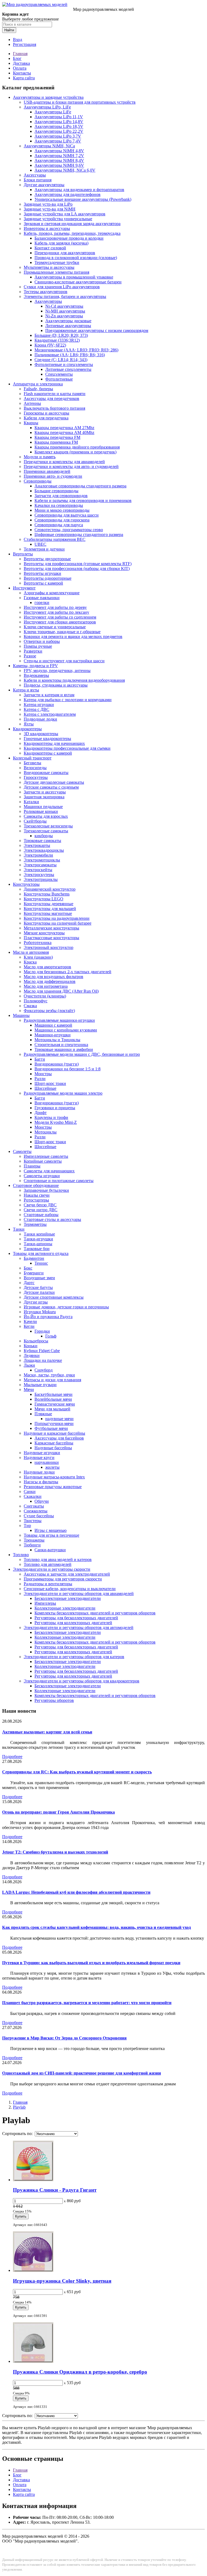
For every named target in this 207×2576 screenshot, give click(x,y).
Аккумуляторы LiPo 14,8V (59, 122)
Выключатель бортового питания (54, 408)
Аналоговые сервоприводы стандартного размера (80, 486)
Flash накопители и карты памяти (55, 394)
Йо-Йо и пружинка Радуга (48, 1317)
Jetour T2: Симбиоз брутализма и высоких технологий (55, 1852)
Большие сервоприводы (56, 491)
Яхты (29, 724)
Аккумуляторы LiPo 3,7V (58, 136)
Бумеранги (34, 1273)
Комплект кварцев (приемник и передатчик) (75, 452)
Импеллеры (45, 1603)
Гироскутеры (36, 777)
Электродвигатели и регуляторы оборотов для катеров (74, 1657)
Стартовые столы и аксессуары (52, 1219)
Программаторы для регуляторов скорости (63, 1579)
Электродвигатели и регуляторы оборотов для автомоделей (79, 1628)
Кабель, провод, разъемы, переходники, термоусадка (72, 233)
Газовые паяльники (42, 598)
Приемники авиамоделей (47, 471)
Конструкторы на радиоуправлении (57, 918)
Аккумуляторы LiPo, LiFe (47, 107)
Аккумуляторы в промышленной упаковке (74, 277)
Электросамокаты (40, 865)
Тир (27, 1525)
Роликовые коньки (41, 811)
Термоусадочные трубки (57, 262)
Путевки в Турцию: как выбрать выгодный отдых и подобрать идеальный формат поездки (91, 1963)
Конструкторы (26, 884)
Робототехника (38, 943)
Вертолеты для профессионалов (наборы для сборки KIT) (77, 569)
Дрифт (41, 1113)
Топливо (21, 1555)
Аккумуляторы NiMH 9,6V (59, 165)
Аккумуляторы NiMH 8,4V (59, 160)
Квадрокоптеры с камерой (48, 753)
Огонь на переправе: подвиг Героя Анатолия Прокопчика (58, 1812)
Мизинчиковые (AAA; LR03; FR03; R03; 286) (76, 350)
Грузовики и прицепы (55, 1108)
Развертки (33, 651)
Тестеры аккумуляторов (46, 292)
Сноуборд (44, 1370)
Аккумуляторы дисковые (68, 321)
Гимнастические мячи (55, 1404)
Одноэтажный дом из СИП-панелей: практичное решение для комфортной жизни (82, 2073)
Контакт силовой (50, 248)
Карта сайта (24, 78)
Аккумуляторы (48, 301)
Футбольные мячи (51, 1428)
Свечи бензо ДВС (40, 1205)
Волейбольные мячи (53, 1399)
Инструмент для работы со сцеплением (60, 617)
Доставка (21, 63)
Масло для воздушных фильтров (54, 977)
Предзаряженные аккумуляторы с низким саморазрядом (97, 330)
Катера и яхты (26, 690)
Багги (40, 1059)
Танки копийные (39, 1234)
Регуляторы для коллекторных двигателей (73, 1623)
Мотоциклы (46, 1132)
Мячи (29, 1389)
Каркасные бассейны (54, 1443)
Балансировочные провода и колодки (69, 238)
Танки (19, 1229)
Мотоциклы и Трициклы (57, 1040)
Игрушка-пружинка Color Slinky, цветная (62, 2281)
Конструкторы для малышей (50, 909)
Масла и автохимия (31, 952)
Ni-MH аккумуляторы (65, 311)
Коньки (31, 1346)
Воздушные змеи (39, 1278)
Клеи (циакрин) (38, 957)
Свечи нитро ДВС (41, 1210)
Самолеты (22, 1151)
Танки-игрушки (38, 1239)
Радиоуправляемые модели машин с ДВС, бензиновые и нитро (82, 1054)
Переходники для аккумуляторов (65, 253)
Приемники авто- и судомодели (53, 476)
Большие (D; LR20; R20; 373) (61, 335)
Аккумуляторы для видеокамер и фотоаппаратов (79, 190)
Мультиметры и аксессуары (49, 267)
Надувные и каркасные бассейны (54, 1433)
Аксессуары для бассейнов (59, 1438)
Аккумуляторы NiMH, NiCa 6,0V (65, 170)
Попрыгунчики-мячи (54, 1423)
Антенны (32, 403)
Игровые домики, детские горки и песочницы (66, 1307)
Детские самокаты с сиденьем (51, 787)
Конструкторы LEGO (44, 899)
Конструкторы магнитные (48, 913)
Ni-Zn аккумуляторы (64, 316)
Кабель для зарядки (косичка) (61, 243)
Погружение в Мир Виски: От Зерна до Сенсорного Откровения (64, 2038)
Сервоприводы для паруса (59, 525)
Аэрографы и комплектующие (52, 593)
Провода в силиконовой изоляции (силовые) (76, 258)
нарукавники (47, 1462)
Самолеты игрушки (42, 1176)
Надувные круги (39, 1457)
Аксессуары (35, 175)
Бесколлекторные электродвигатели (68, 1598)
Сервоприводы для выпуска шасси (67, 515)
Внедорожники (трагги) (57, 1064)
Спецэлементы (59, 374)
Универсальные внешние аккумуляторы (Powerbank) (83, 199)
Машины (21, 1015)
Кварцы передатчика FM (57, 437)
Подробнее (12, 1757)
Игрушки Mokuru (40, 1312)
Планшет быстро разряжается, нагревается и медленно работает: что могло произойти (87, 2003)
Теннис (41, 1263)
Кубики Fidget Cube (42, 1351)
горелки (42, 603)
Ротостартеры (36, 1200)
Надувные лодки (39, 1472)
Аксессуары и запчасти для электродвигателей (67, 1574)
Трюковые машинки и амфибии (64, 1049)
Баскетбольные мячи (54, 1394)
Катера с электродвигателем (50, 714)
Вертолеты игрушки (42, 573)
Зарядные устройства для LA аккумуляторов (65, 214)
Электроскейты (38, 870)
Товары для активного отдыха (41, 1253)
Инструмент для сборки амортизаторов (60, 622)
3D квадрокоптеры (41, 734)
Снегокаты (34, 1506)
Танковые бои (37, 1249)
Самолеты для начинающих (49, 1171)
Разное (30, 656)
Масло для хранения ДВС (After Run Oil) (61, 991)
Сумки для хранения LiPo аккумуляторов (62, 287)
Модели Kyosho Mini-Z (56, 1122)
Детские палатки (39, 1292)
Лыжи (29, 1365)
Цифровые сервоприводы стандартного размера (79, 534)
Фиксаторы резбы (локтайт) (49, 1011)
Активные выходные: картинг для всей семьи (47, 1732)
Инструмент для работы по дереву (55, 607)
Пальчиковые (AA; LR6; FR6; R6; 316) (70, 355)
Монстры (43, 1074)
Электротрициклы (41, 879)
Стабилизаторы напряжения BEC (55, 539)
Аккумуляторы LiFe (53, 112)
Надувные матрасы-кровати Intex (54, 1477)
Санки (30, 1491)
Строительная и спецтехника (61, 1045)
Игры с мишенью (51, 1530)
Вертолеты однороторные (48, 578)
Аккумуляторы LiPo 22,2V (59, 131)
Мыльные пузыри (40, 1385)
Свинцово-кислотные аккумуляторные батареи (78, 282)
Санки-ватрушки (50, 1550)
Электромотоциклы (42, 860)
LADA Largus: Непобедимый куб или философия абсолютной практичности (76, 1892)
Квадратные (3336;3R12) (57, 340)
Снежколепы (36, 1511)
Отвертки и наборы (42, 641)
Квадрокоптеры (27, 729)
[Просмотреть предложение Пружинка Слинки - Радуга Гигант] (33, 2180)
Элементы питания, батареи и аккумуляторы (65, 296)
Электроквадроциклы (44, 850)
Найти (9, 30)
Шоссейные (45, 1088)
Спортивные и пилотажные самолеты (59, 1181)
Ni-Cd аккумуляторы (64, 306)
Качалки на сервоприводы (59, 505)
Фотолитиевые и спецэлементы (64, 364)
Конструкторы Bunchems (47, 894)
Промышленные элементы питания (56, 272)
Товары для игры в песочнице (51, 1535)
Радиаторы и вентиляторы (48, 1584)
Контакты (22, 73)
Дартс (29, 1283)
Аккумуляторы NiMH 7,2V (59, 156)
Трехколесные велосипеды (48, 826)
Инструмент (24, 588)
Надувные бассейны (53, 1448)
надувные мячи (59, 1419)
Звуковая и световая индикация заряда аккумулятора (72, 224)
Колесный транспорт (32, 758)
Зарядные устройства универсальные (58, 219)
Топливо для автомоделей (48, 1564)
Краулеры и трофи (51, 1117)
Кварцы (31, 423)
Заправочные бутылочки (46, 1190)
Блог (17, 58)
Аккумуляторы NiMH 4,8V (59, 151)
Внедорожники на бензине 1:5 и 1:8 (68, 1069)
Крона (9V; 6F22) (50, 345)
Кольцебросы (36, 1341)
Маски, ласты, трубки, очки (49, 1375)
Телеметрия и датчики (44, 549)
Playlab (19, 2107)
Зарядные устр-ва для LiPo (48, 204)
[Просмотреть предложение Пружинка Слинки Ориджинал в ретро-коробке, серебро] (33, 2361)
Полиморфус (36, 1001)
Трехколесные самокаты (46, 831)
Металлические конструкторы (51, 928)
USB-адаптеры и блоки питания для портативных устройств (80, 102)
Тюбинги (32, 1545)
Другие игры (36, 1302)
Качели (30, 1321)
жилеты (52, 1467)
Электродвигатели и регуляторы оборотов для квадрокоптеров (82, 1681)
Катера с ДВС (37, 709)
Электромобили (38, 855)
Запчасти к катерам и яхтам (49, 695)
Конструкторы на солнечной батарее (58, 923)
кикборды (44, 836)
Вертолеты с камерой (43, 583)
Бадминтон (34, 1258)
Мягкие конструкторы (44, 933)
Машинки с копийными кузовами (66, 1030)
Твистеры (33, 1521)
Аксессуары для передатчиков (51, 398)
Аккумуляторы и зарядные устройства (48, 97)
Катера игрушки (39, 705)
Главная (20, 54)
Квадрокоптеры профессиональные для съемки (67, 748)
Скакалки (33, 1496)
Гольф (51, 1336)
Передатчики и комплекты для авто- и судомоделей (71, 466)
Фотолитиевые (59, 379)
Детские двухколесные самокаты (54, 782)
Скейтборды (35, 821)
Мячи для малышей (52, 1409)
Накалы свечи (37, 1195)
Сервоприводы (38, 481)
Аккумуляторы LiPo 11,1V (59, 117)
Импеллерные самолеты (46, 1156)
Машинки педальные (43, 807)
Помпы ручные (38, 646)
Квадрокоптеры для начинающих (54, 743)
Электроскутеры (39, 875)
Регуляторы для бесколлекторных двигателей (76, 1618)
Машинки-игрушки (53, 1035)
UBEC (40, 544)
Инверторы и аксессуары (47, 228)
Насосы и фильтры (41, 1482)
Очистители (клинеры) (45, 996)
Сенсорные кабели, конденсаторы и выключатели (70, 1589)
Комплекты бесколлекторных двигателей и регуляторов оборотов (95, 1613)
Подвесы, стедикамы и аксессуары (56, 685)
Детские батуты (38, 1287)
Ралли (40, 1079)
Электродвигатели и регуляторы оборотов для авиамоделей (79, 1594)
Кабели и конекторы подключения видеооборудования (74, 680)
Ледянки (32, 1355)
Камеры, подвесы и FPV (35, 666)
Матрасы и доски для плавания (52, 1380)
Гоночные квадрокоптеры (47, 739)
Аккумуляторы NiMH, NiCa (49, 146)
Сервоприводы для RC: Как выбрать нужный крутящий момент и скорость (77, 1772)
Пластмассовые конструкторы (51, 938)
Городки (42, 1331)
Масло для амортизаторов (47, 967)
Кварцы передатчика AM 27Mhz (64, 428)
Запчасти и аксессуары (45, 792)
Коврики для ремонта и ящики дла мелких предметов (73, 637)
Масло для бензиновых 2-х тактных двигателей (68, 972)
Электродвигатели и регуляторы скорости (52, 1569)
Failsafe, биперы (38, 389)
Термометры (35, 1224)
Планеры (32, 1166)
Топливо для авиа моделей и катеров (58, 1559)
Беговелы (32, 763)
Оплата (20, 68)
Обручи (42, 1501)
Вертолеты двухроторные (47, 559)
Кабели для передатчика (46, 418)
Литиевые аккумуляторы (68, 326)
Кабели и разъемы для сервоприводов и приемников (83, 500)
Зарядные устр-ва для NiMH (50, 209)
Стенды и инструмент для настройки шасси (64, 661)
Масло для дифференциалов (50, 981)
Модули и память (40, 457)
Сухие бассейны (39, 1516)
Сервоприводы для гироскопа (62, 520)
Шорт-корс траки (50, 1083)
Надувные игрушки (42, 1453)
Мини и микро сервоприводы (62, 510)
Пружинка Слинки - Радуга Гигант (55, 2190)
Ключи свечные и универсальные (55, 627)
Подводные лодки (40, 719)
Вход (18, 40)
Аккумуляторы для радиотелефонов (68, 194)
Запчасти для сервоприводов (61, 496)
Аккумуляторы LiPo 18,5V (59, 126)
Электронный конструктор (49, 947)
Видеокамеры (36, 675)
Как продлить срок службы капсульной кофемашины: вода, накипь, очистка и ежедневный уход (96, 1927)
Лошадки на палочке (43, 1360)
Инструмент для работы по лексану (56, 612)
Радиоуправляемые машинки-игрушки (59, 1020)
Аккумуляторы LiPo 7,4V (58, 141)
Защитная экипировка (44, 797)
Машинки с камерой (53, 1025)
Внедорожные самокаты (46, 773)
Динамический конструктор (50, 889)
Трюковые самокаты (42, 841)
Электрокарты (37, 845)
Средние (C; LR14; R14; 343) (61, 360)
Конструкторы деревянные (49, 904)
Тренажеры (34, 1540)
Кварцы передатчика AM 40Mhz (64, 432)
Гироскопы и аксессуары (46, 413)
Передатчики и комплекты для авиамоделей (64, 462)
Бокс (28, 1268)
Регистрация (25, 44)
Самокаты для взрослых (46, 816)
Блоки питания (38, 180)
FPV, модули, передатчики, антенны (57, 671)
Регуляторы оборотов (54, 1700)
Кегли (29, 1326)
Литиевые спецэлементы (68, 369)
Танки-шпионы (38, 1244)
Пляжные (43, 1414)
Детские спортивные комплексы (54, 1297)
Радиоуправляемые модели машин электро (63, 1093)
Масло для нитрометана (46, 986)
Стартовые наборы (41, 1215)
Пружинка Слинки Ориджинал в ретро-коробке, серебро (80, 2372)
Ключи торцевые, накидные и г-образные (62, 632)
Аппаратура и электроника (38, 384)
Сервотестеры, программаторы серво (69, 530)
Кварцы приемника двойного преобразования (77, 447)
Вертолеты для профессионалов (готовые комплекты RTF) (78, 564)
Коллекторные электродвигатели (65, 1608)
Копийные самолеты (43, 1161)
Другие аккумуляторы (44, 185)
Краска (30, 962)
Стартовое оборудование (36, 1185)
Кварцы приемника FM (56, 442)
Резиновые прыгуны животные (53, 1487)
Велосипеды (35, 768)
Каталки (31, 802)
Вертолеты (23, 554)
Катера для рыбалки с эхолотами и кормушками (68, 700)
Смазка (30, 1006)
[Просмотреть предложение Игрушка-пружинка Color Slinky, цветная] (33, 2270)
